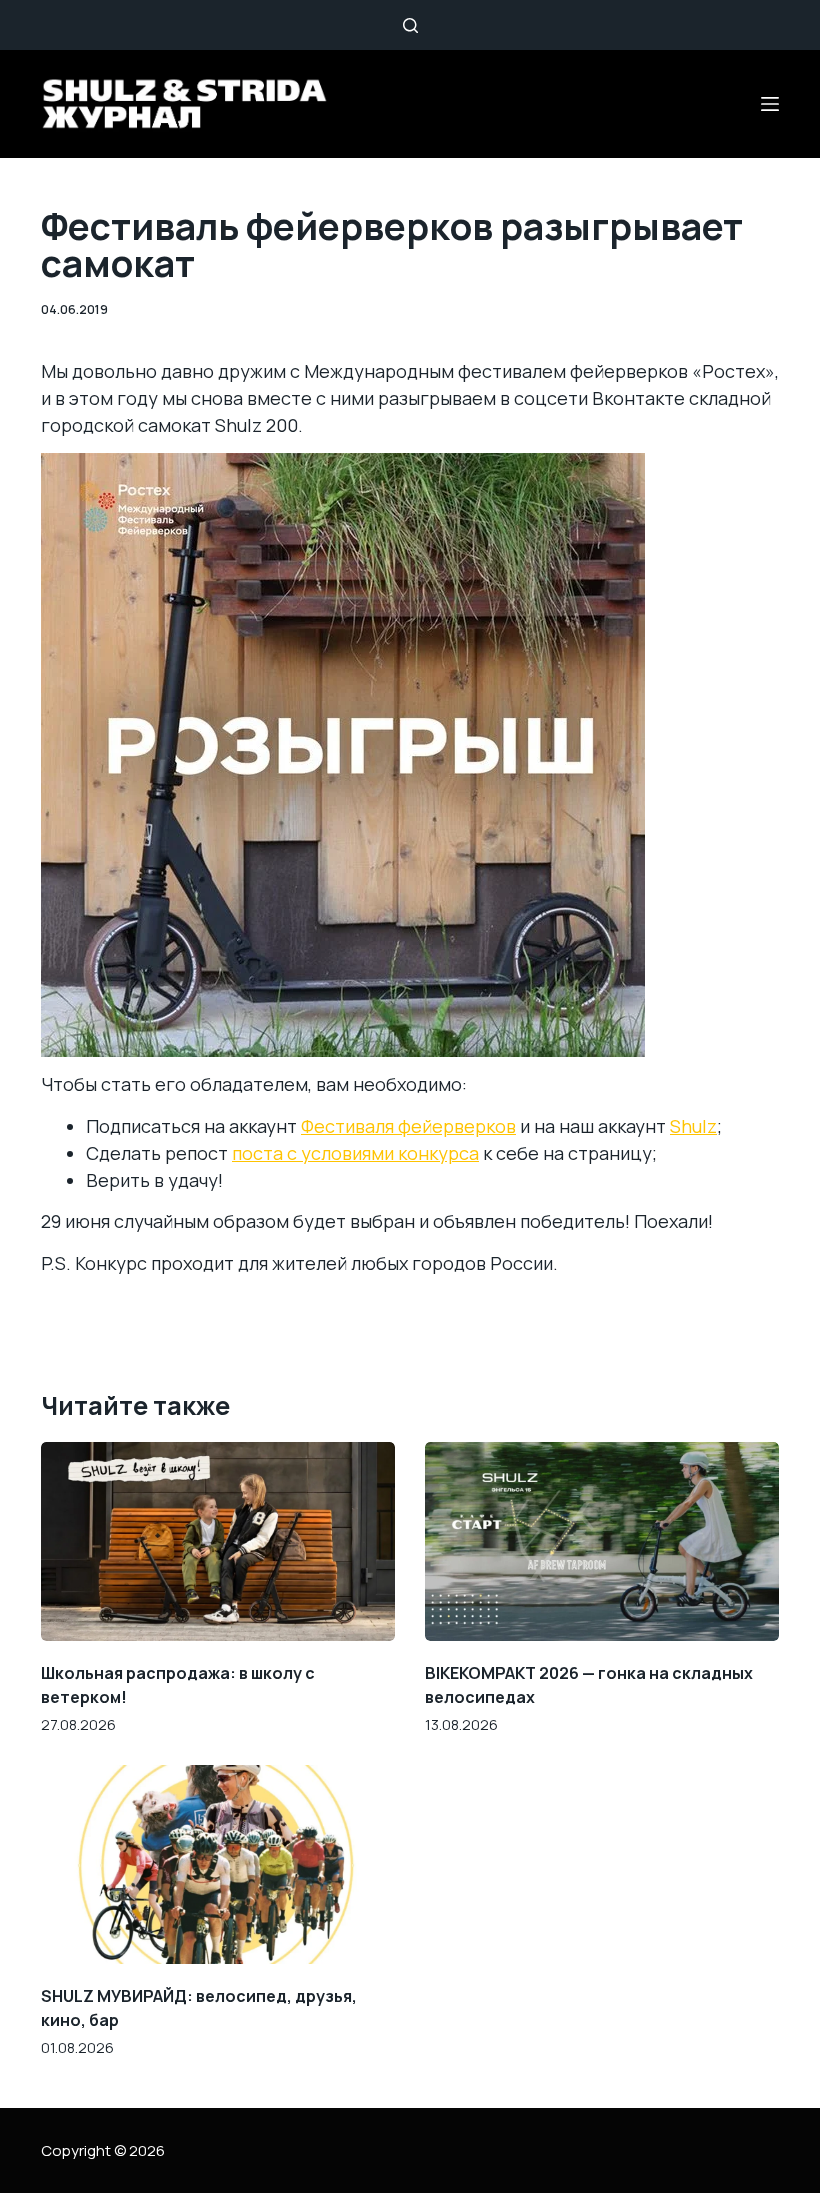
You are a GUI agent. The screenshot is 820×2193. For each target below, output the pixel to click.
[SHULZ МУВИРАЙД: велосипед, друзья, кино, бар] (218, 1864)
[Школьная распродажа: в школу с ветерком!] (218, 1541)
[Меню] (770, 104)
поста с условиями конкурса (355, 1153)
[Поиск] (410, 25)
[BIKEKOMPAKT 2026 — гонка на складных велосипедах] (602, 1541)
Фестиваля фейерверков (408, 1126)
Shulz (693, 1126)
